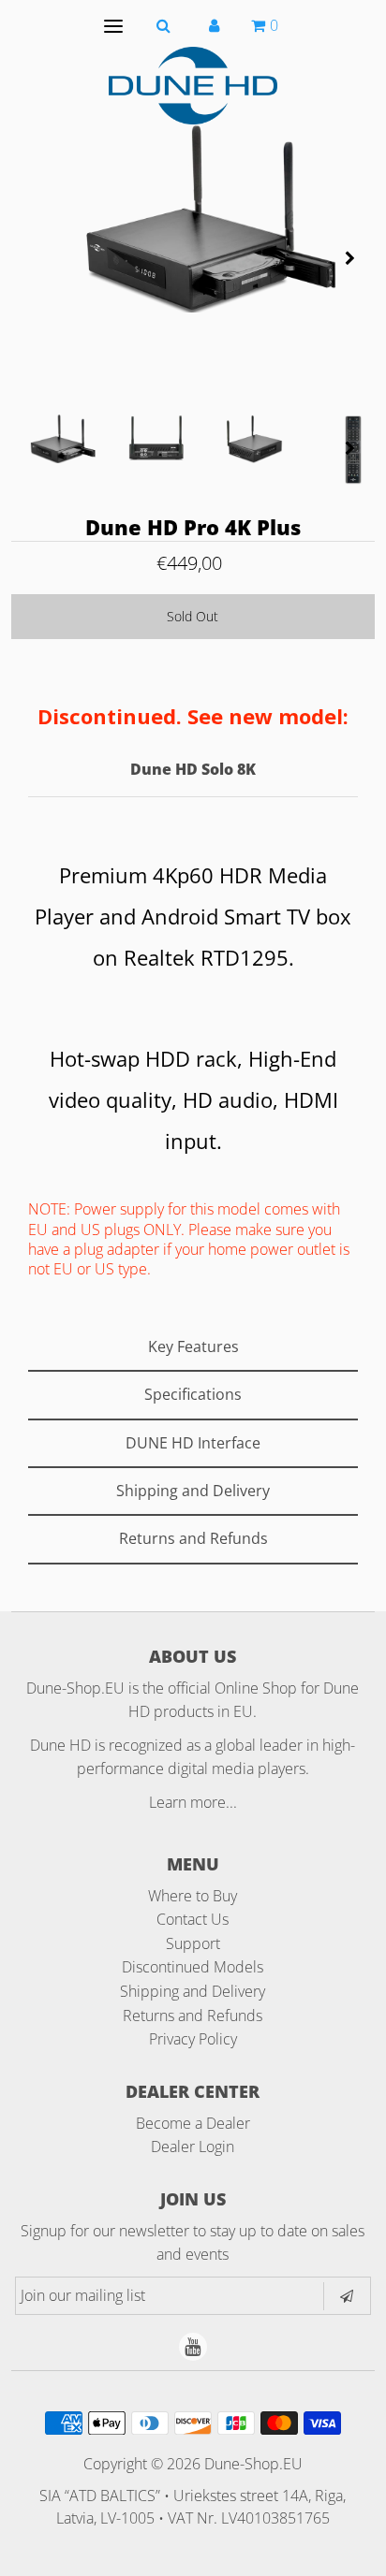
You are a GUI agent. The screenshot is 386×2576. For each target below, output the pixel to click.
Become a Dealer (193, 2123)
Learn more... (193, 1802)
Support (193, 1943)
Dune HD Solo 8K (193, 769)
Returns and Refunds (193, 2016)
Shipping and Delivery (193, 1991)
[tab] (193, 1348)
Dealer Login (193, 2147)
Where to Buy (193, 1896)
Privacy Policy (193, 2039)
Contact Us (193, 1919)
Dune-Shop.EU (253, 2464)
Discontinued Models (193, 1967)
